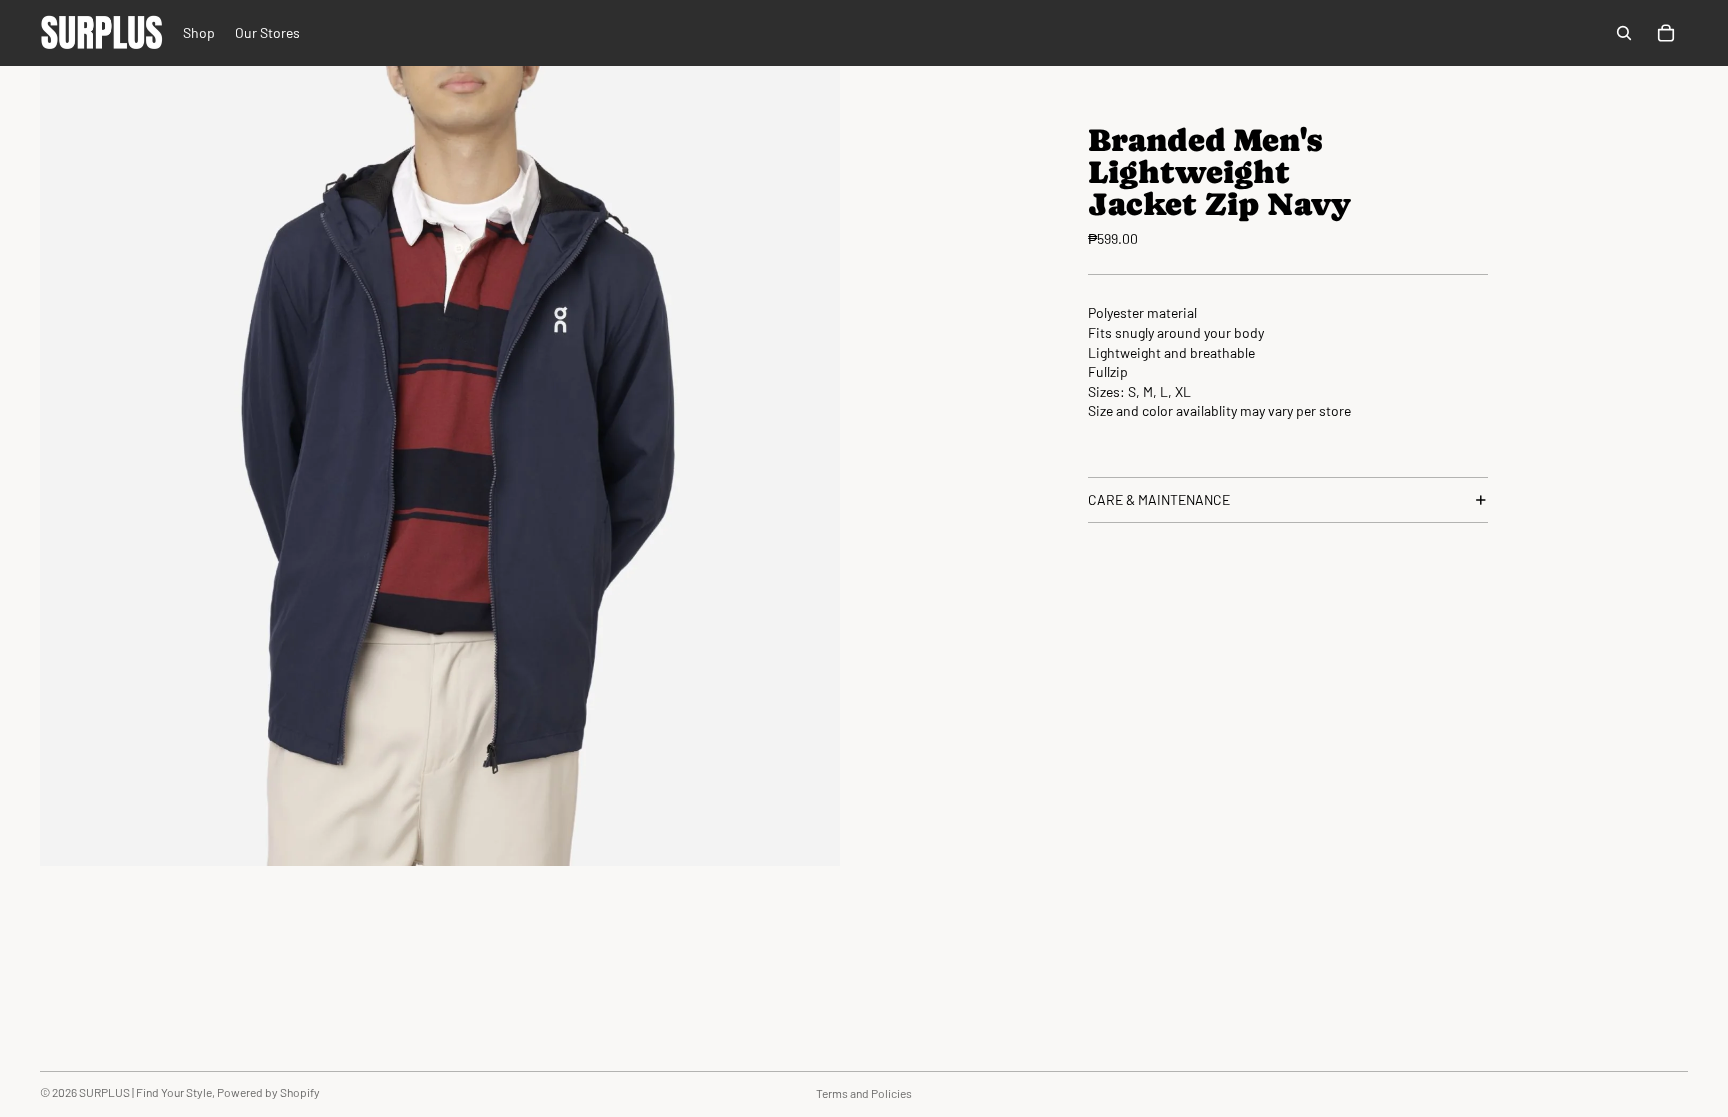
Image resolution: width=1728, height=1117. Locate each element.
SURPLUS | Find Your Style (145, 1092)
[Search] (1624, 33)
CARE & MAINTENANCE (1159, 499)
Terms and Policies (864, 1093)
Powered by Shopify (268, 1092)
